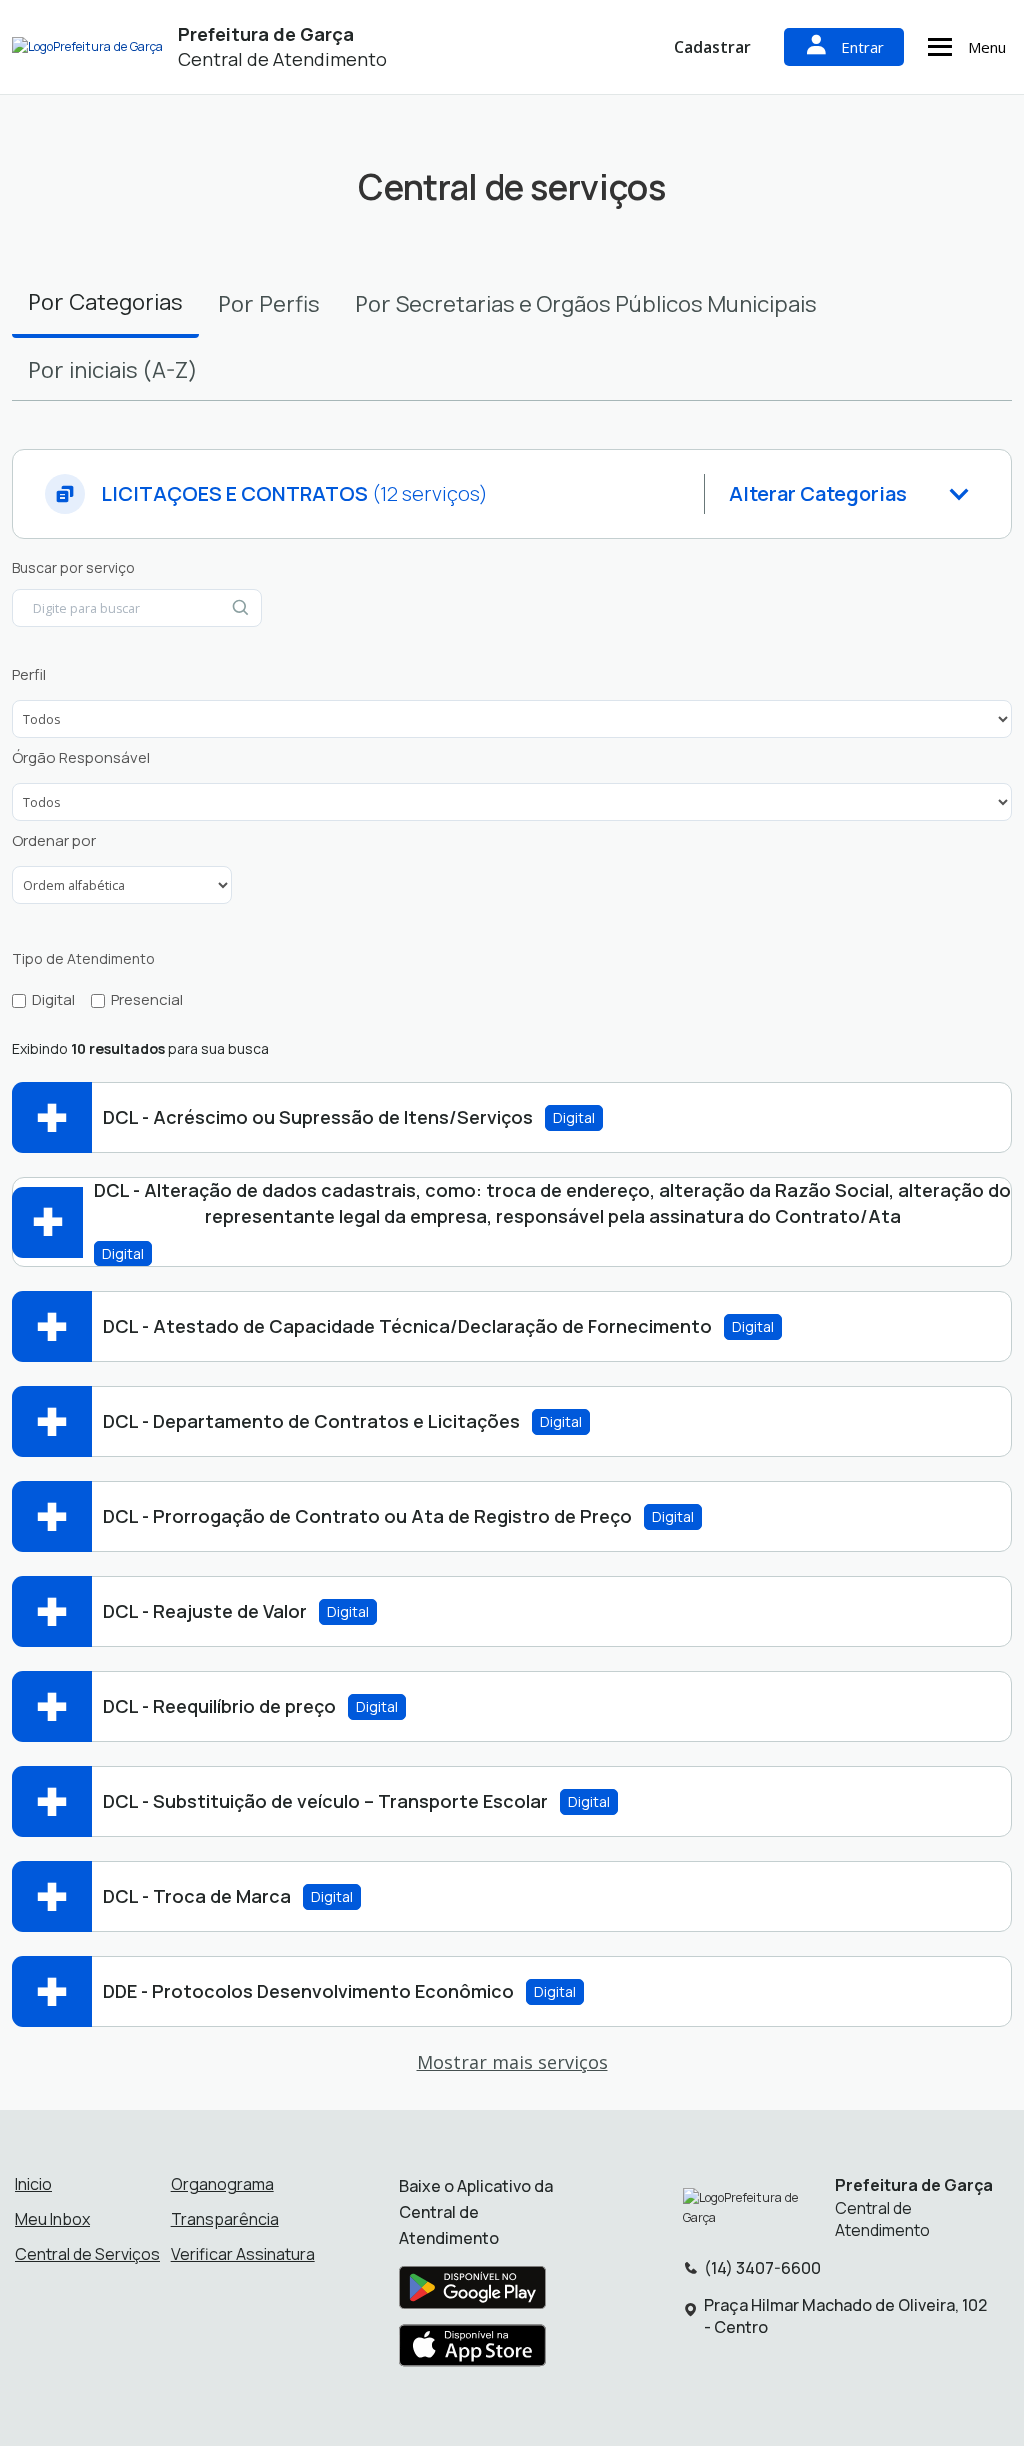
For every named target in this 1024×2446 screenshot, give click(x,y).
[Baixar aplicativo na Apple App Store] (473, 2351)
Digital (53, 1000)
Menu (987, 47)
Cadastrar (712, 47)
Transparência (225, 2219)
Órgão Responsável (81, 758)
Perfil (29, 675)
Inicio (33, 2184)
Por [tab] (105, 301)
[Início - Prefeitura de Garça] (87, 47)
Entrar (862, 47)
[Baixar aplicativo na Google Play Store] (472, 2293)
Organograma (222, 2184)
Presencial (147, 1000)
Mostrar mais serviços (512, 2062)
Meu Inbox (52, 2219)
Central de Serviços (87, 2254)
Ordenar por (54, 841)
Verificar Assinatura (243, 2254)
